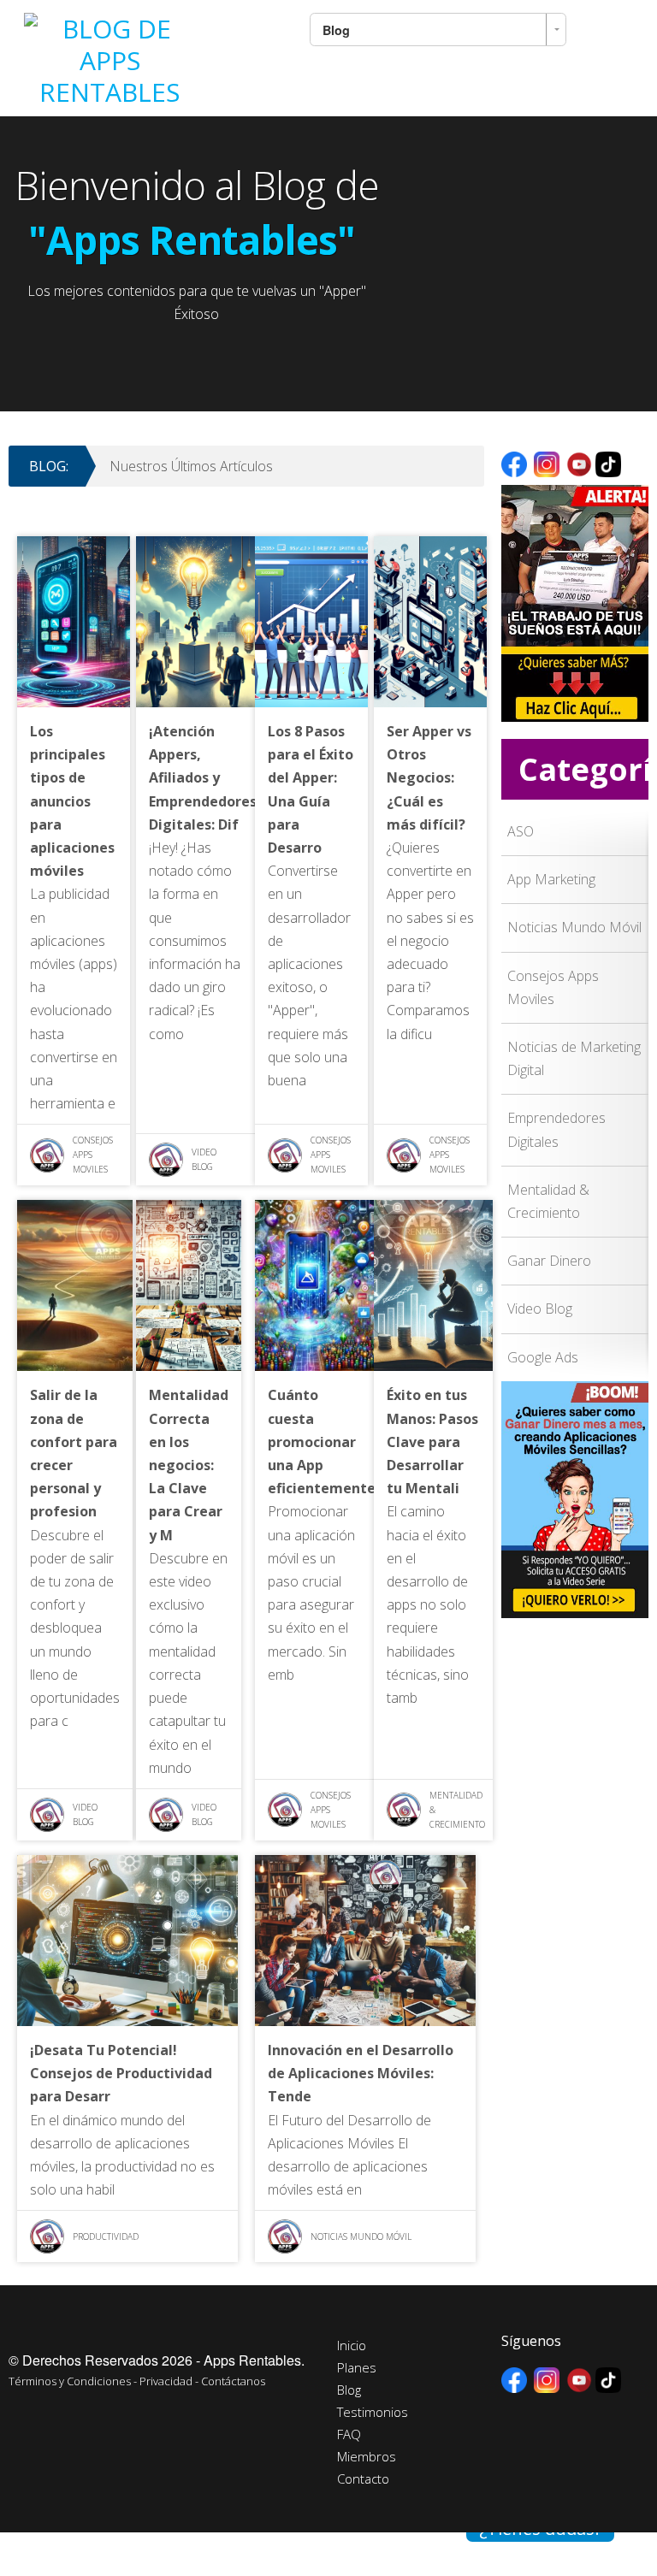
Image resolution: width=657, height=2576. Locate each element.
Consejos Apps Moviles (93, 1155)
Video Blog (204, 1159)
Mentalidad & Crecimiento (457, 1810)
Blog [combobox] (336, 30)
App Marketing (551, 879)
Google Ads (543, 1357)
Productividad (106, 2236)
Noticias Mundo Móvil (361, 2236)
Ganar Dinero (549, 1261)
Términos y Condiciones (70, 2381)
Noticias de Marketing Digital (574, 1058)
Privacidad (166, 2381)
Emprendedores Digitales (556, 1129)
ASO (521, 831)
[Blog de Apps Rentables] (109, 55)
